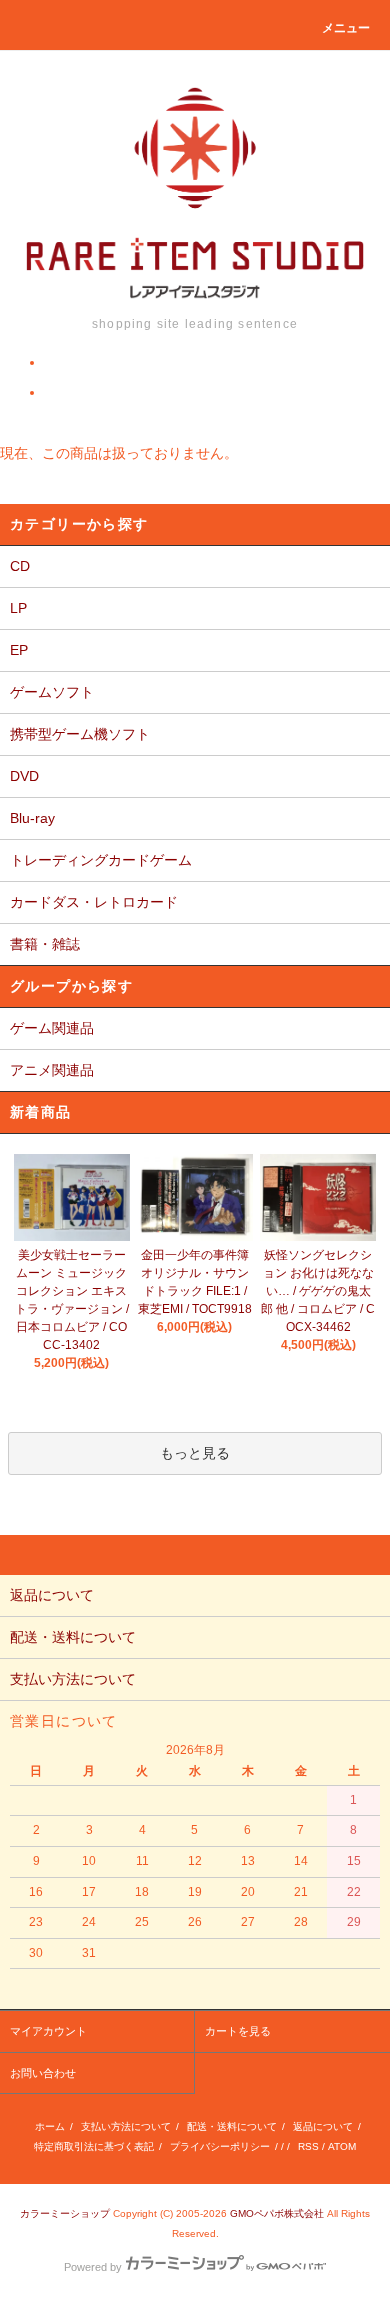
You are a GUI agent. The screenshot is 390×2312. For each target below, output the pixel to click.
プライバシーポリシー (220, 2146)
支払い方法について (126, 2126)
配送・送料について (232, 2126)
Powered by (93, 2267)
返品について (323, 2126)
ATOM (342, 2146)
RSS (308, 2146)
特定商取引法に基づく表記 (94, 2146)
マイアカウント (48, 2031)
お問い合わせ (43, 2073)
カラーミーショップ (65, 2213)
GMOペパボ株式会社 (277, 2213)
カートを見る (238, 2031)
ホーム (50, 2126)
